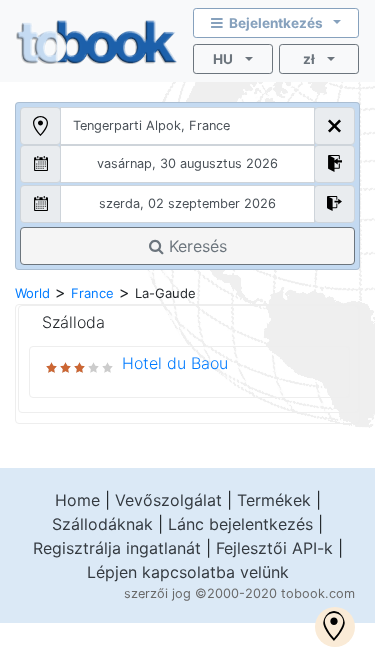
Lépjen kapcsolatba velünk (188, 572)
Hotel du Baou (175, 363)
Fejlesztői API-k (274, 548)
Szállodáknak (102, 524)
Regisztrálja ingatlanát (117, 548)
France (92, 293)
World (32, 293)
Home (77, 500)
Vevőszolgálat (168, 500)
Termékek (274, 500)
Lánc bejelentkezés (240, 524)
